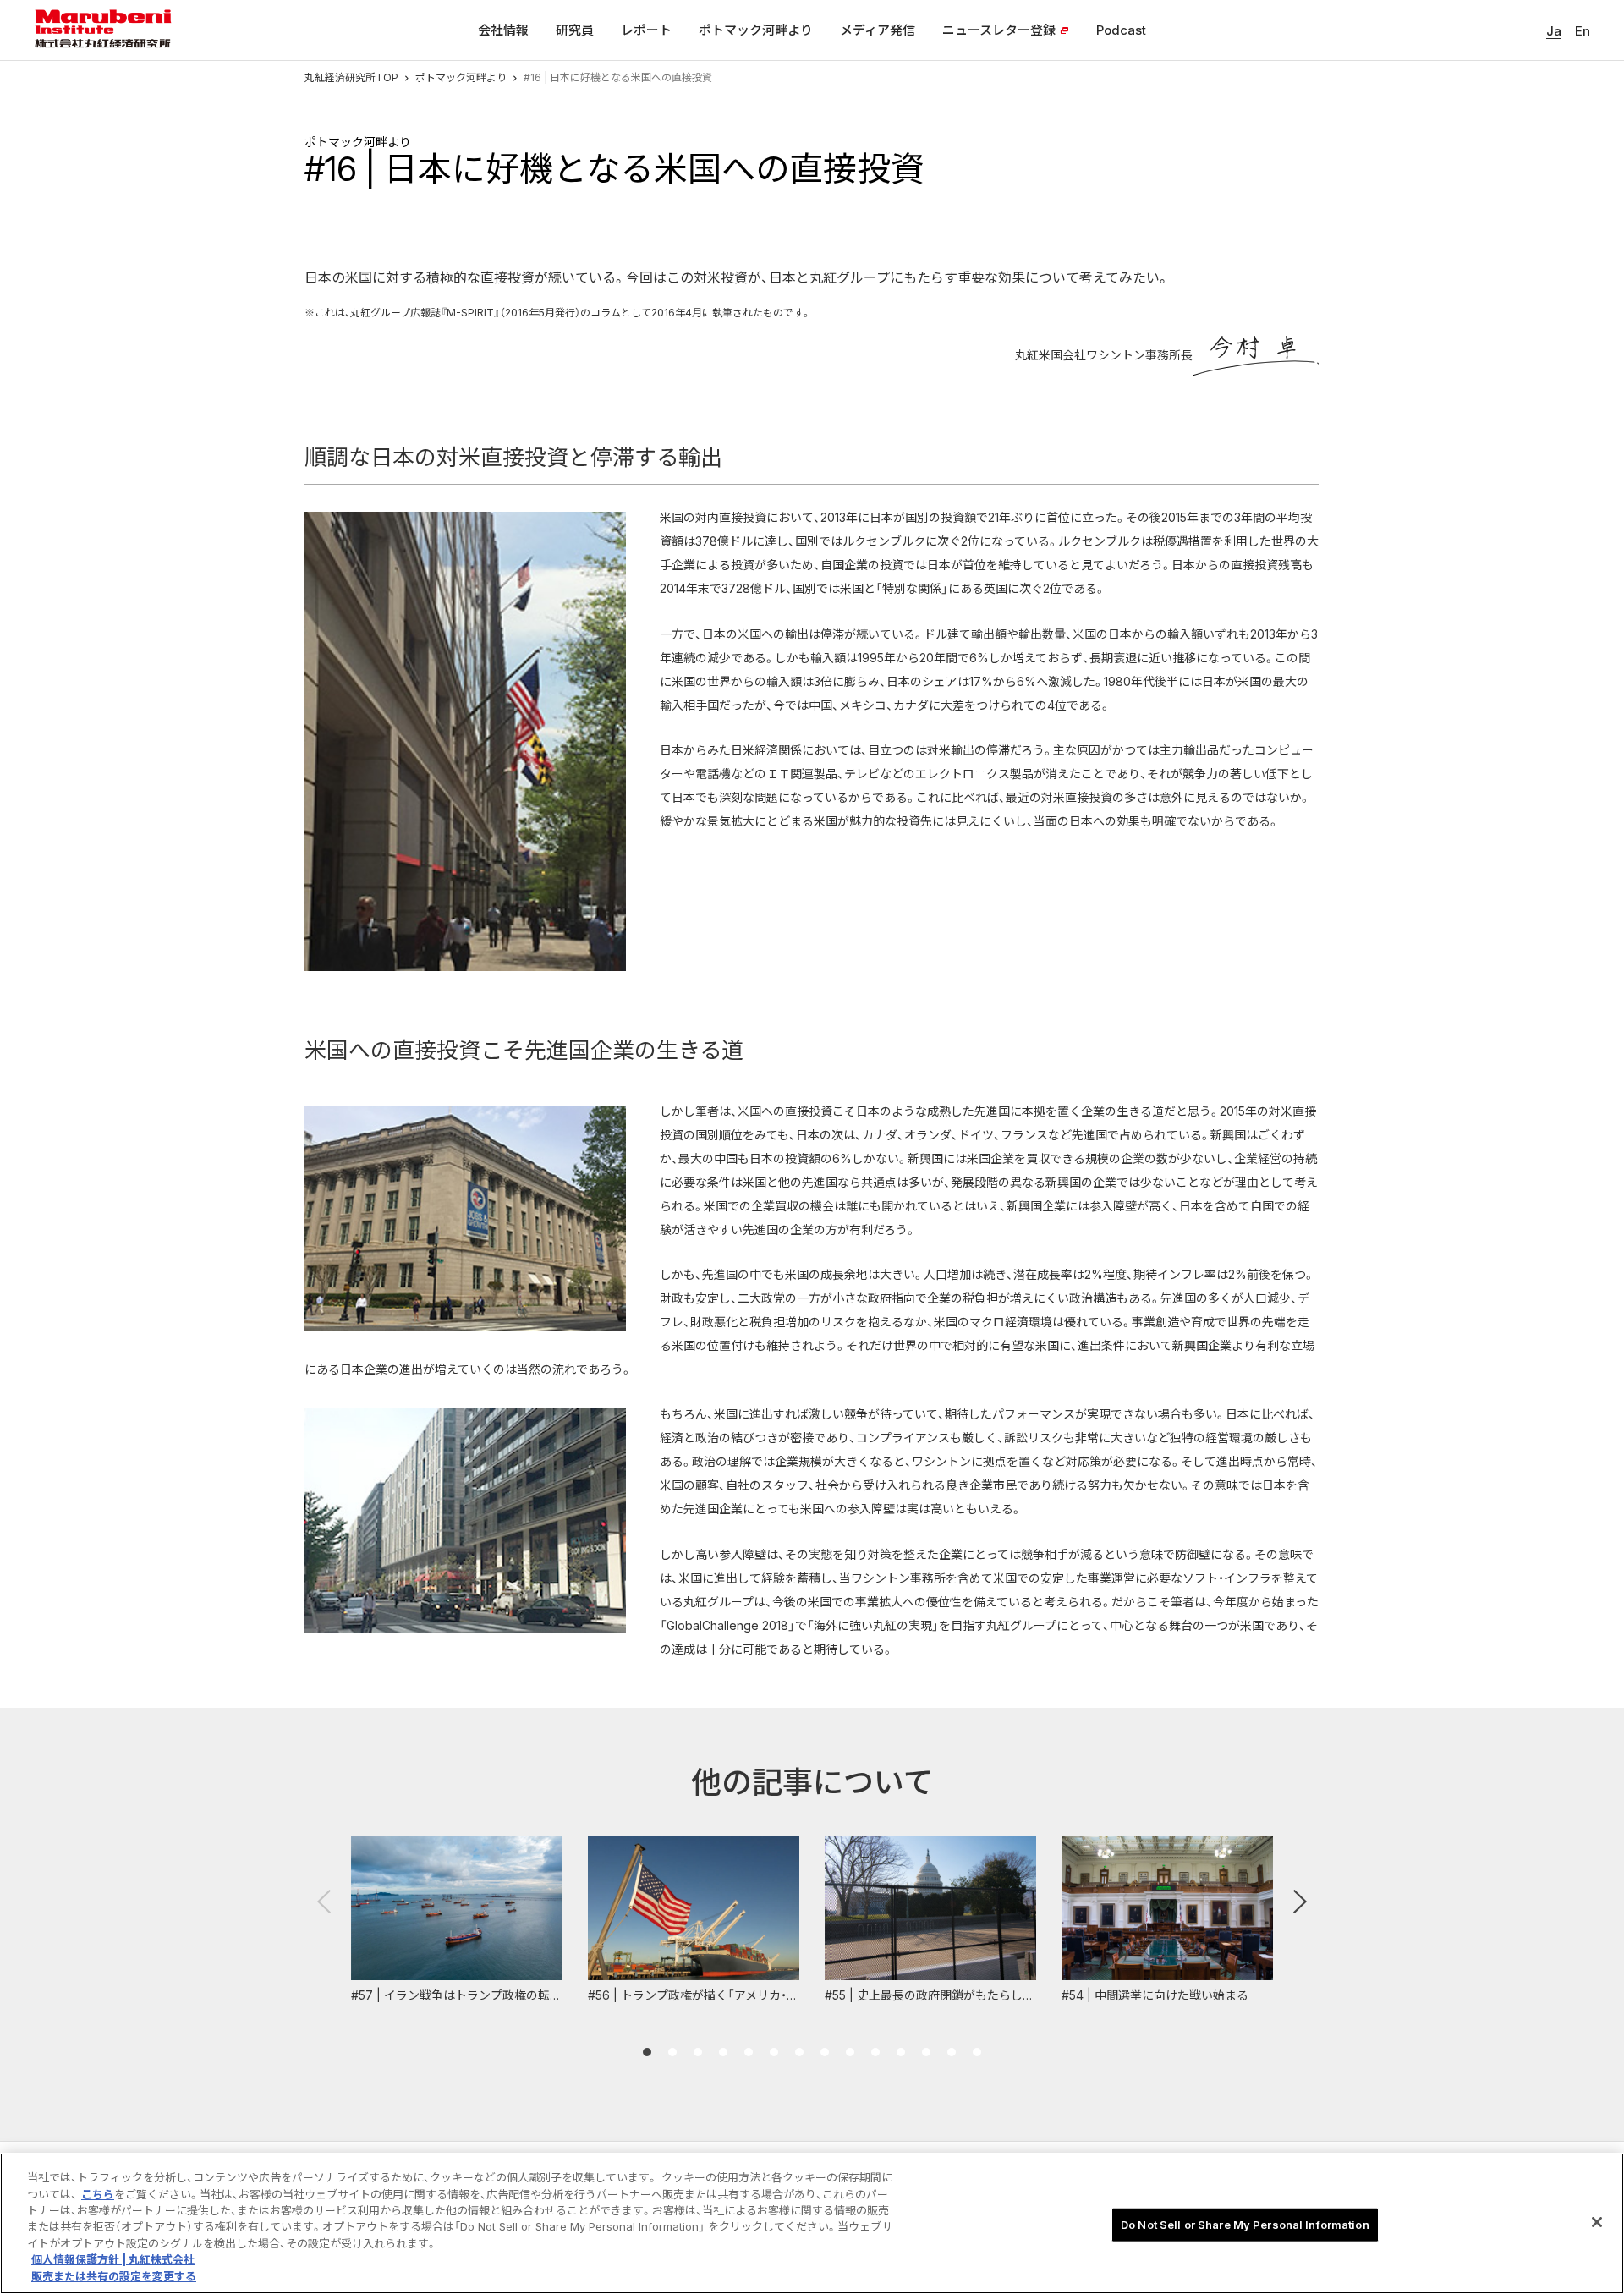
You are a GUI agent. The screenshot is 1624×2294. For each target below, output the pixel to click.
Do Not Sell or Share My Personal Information (1245, 2224)
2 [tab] (672, 2052)
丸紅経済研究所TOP (351, 77)
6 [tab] (774, 2052)
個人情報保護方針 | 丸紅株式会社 (113, 2260)
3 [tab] (698, 2052)
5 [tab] (749, 2052)
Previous (324, 1902)
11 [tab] (901, 2052)
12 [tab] (926, 2052)
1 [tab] (647, 2052)
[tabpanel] (457, 1921)
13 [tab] (952, 2052)
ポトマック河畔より (461, 77)
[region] (812, 2223)
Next (1300, 1902)
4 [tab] (723, 2052)
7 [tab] (799, 2052)
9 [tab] (850, 2052)
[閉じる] (1597, 2222)
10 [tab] (875, 2052)
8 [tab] (825, 2052)
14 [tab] (977, 2052)
